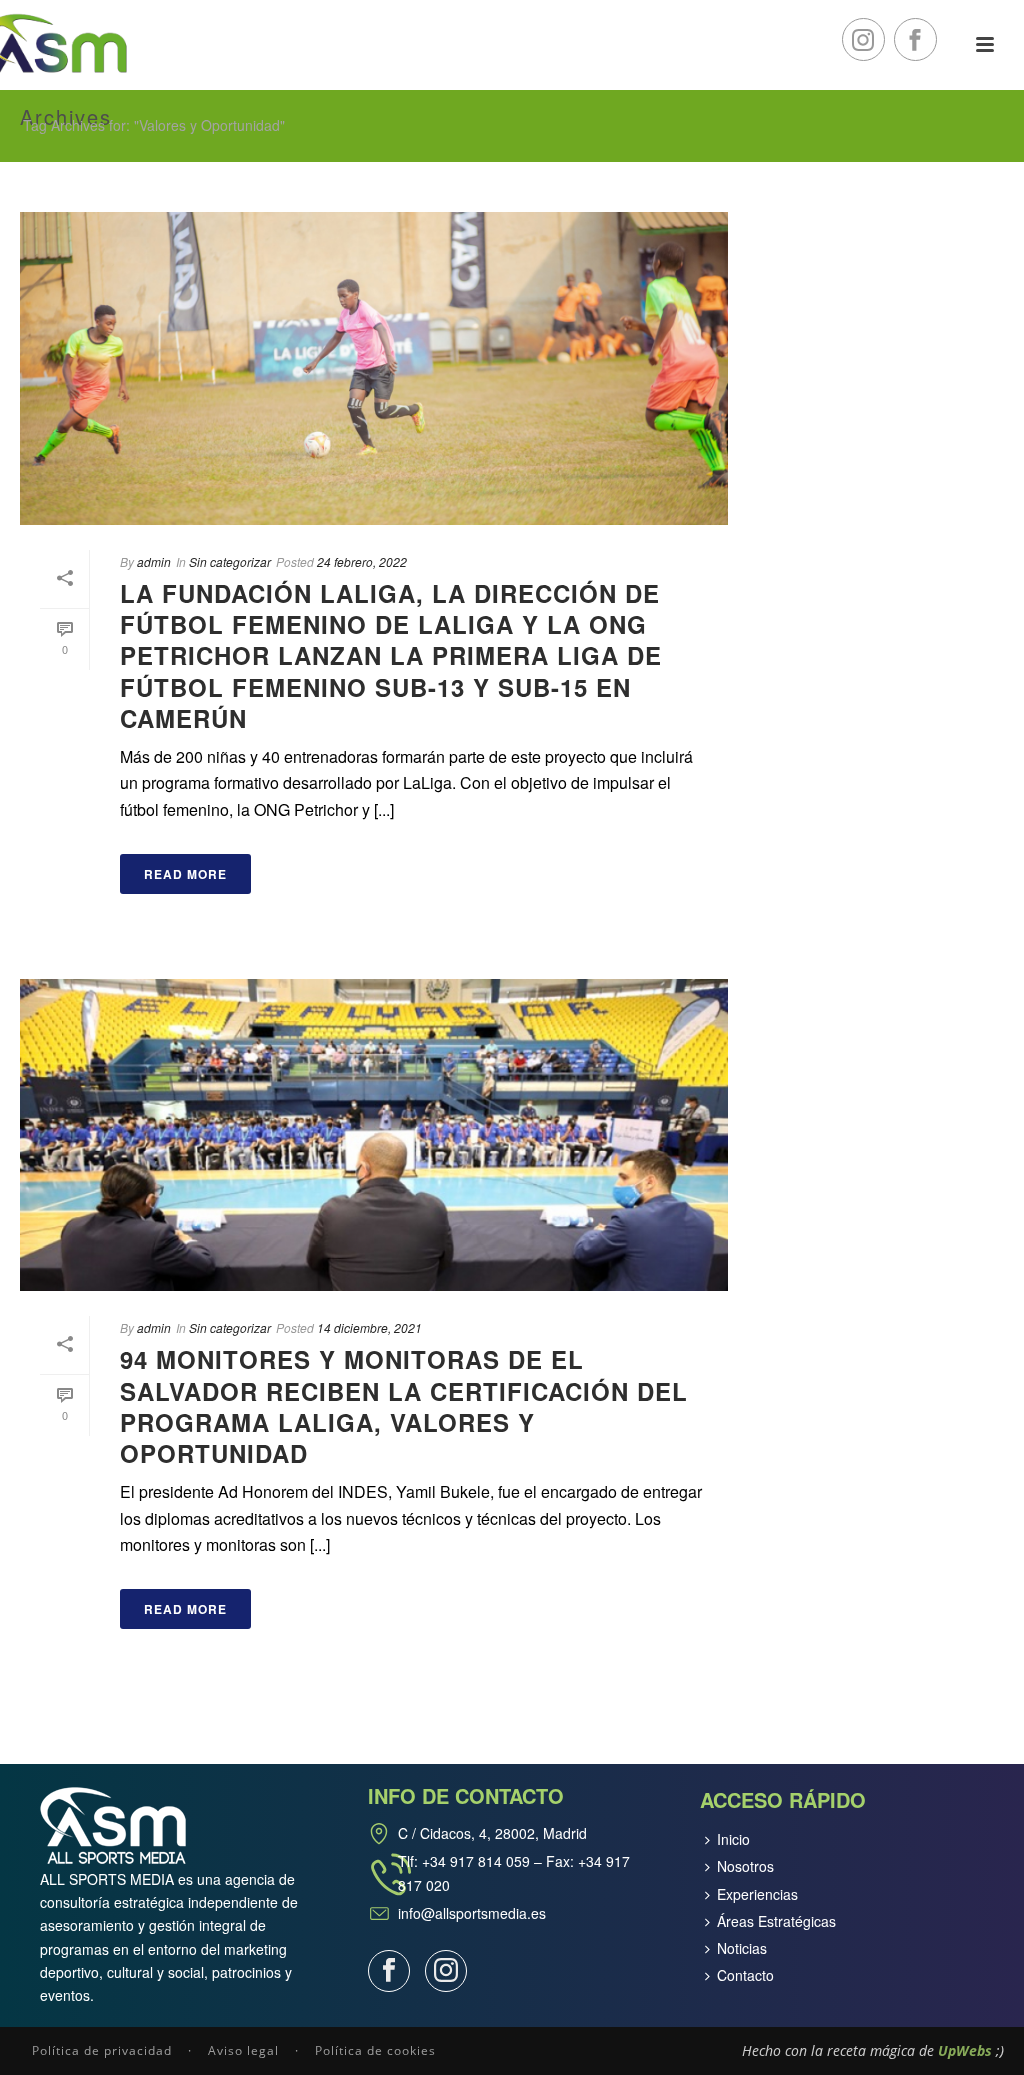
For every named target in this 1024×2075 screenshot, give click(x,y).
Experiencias (757, 1894)
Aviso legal (243, 2050)
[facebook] (389, 1971)
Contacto (745, 1975)
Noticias (742, 1948)
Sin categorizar (230, 561)
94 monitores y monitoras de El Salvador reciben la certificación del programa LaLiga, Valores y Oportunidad (404, 1406)
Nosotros (745, 1866)
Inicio (733, 1839)
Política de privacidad (102, 2050)
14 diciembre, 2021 (369, 1327)
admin (154, 561)
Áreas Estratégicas (776, 1921)
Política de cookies (375, 2050)
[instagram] (446, 1971)
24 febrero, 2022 (362, 561)
